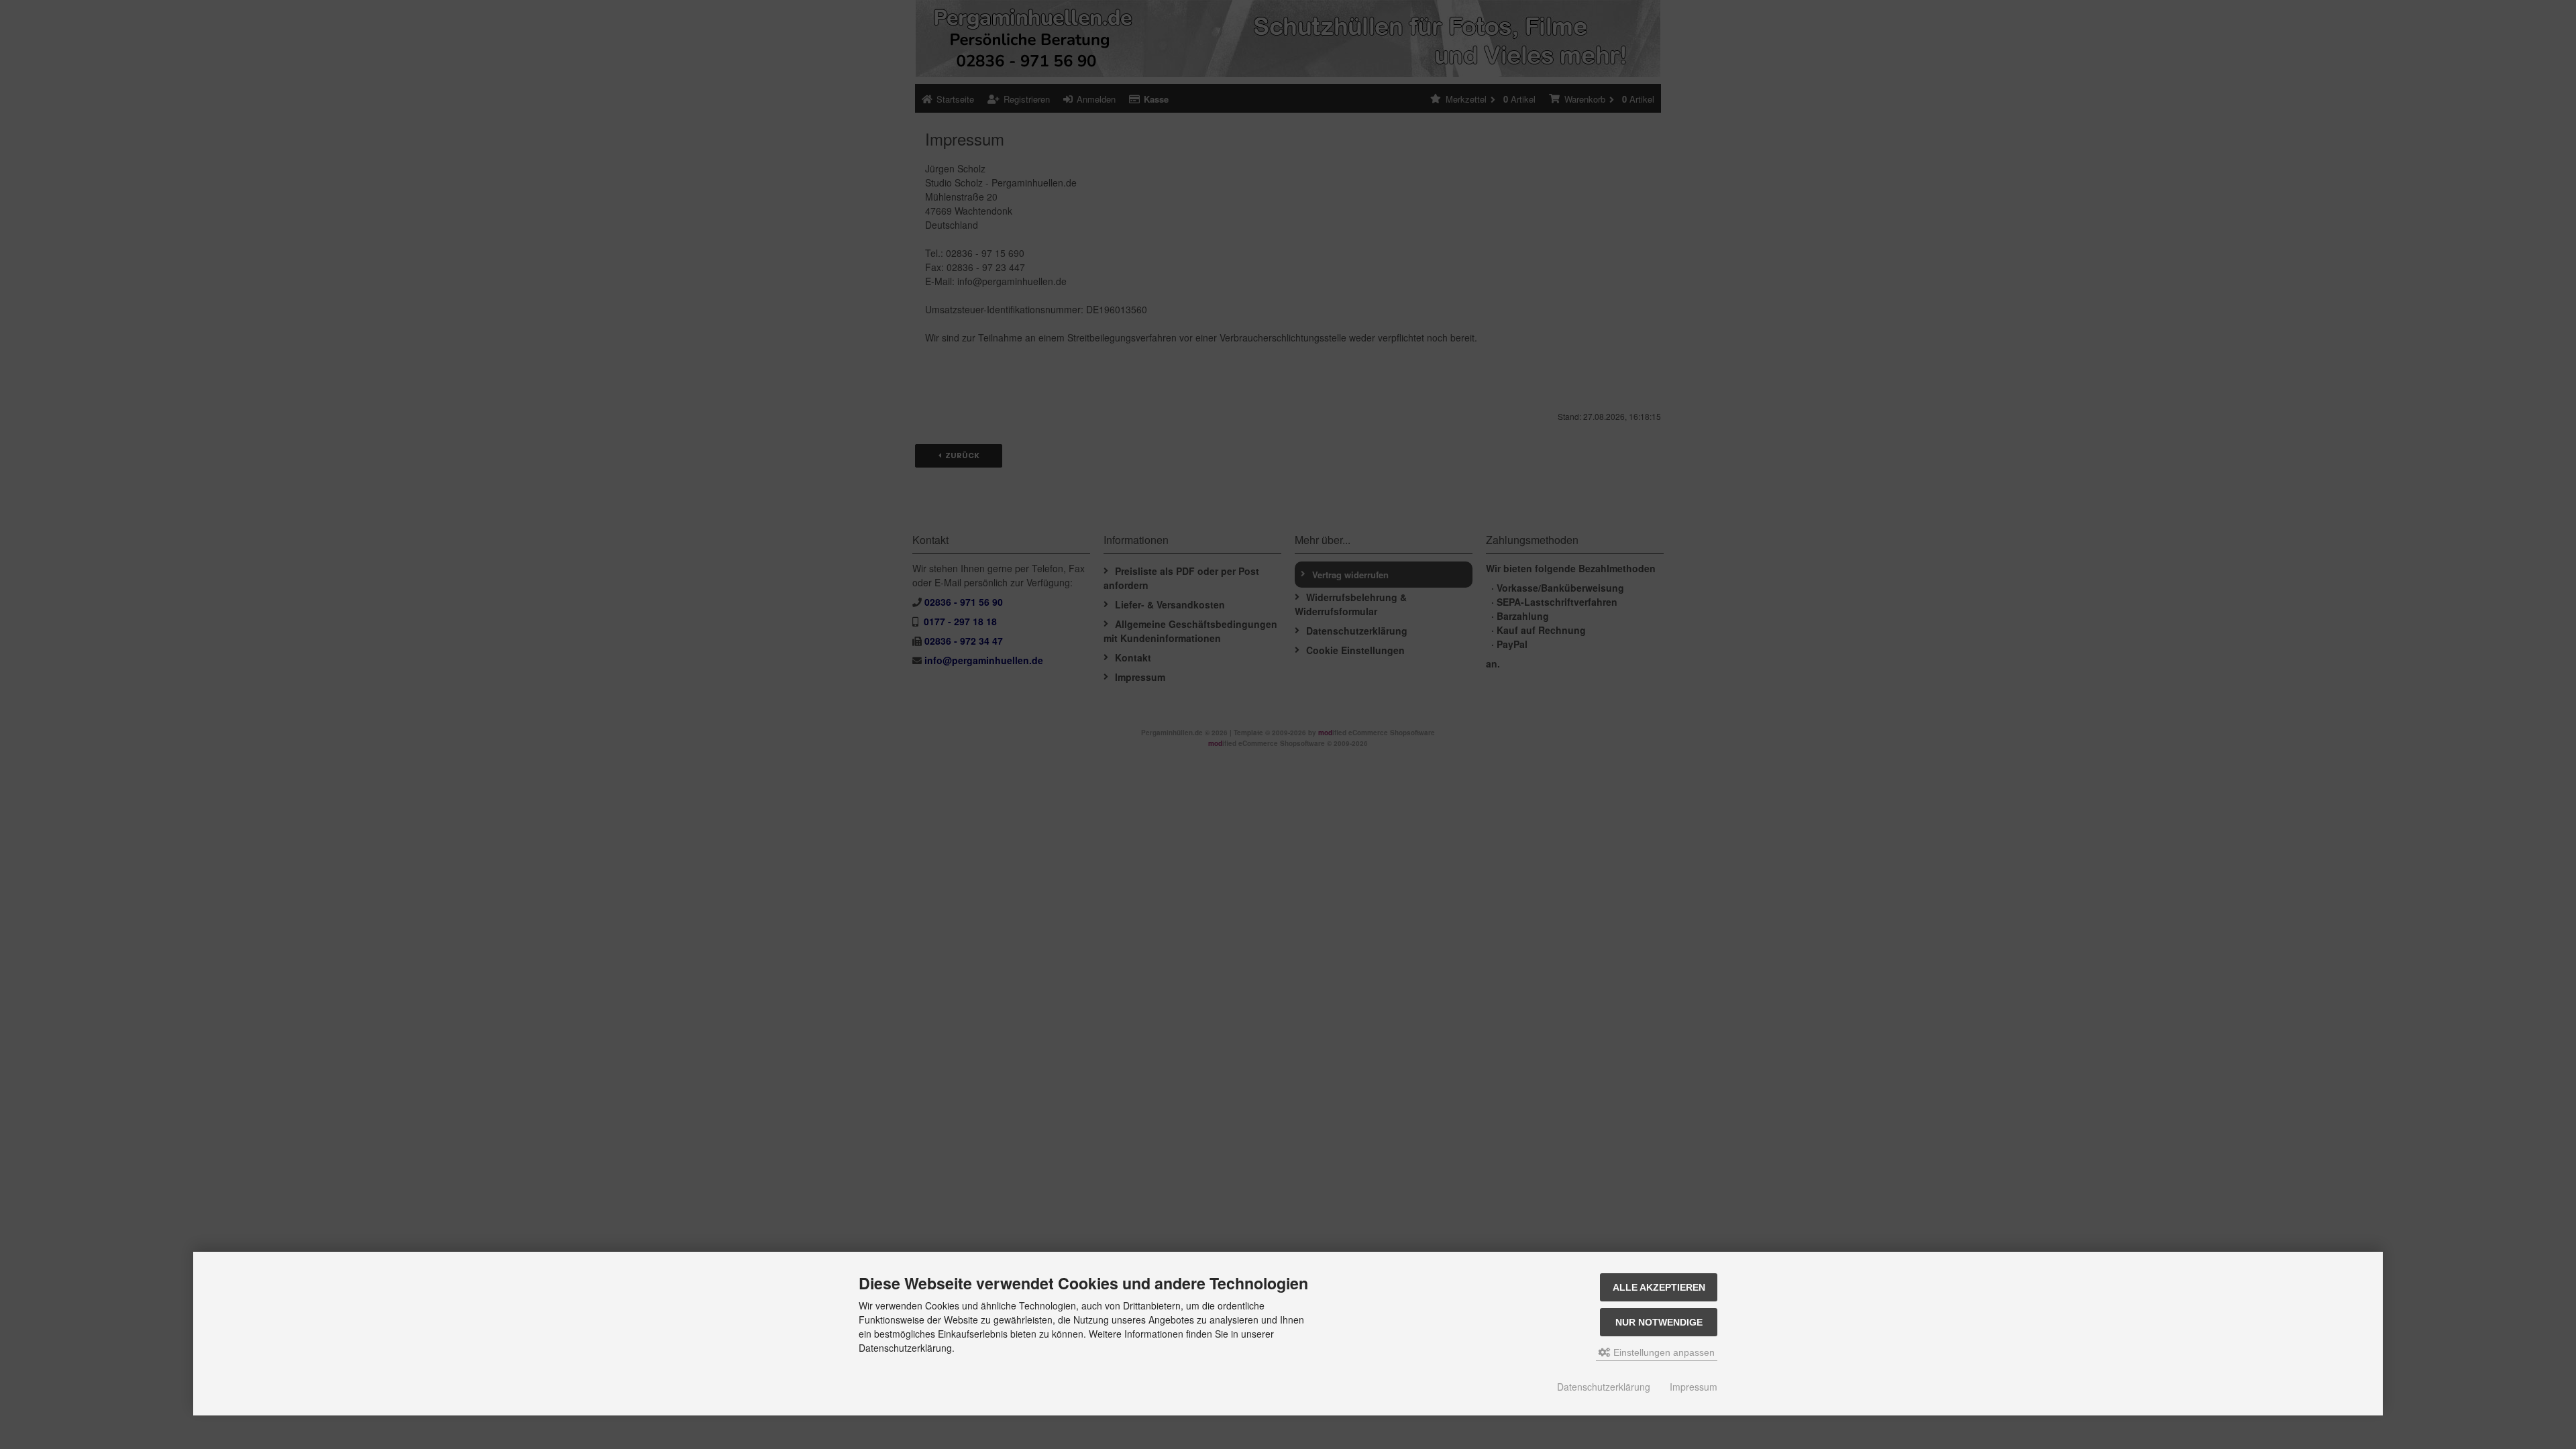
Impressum (1694, 1387)
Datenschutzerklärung (1604, 1387)
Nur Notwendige (1659, 1322)
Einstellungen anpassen (1663, 1352)
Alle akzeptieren (1659, 1287)
